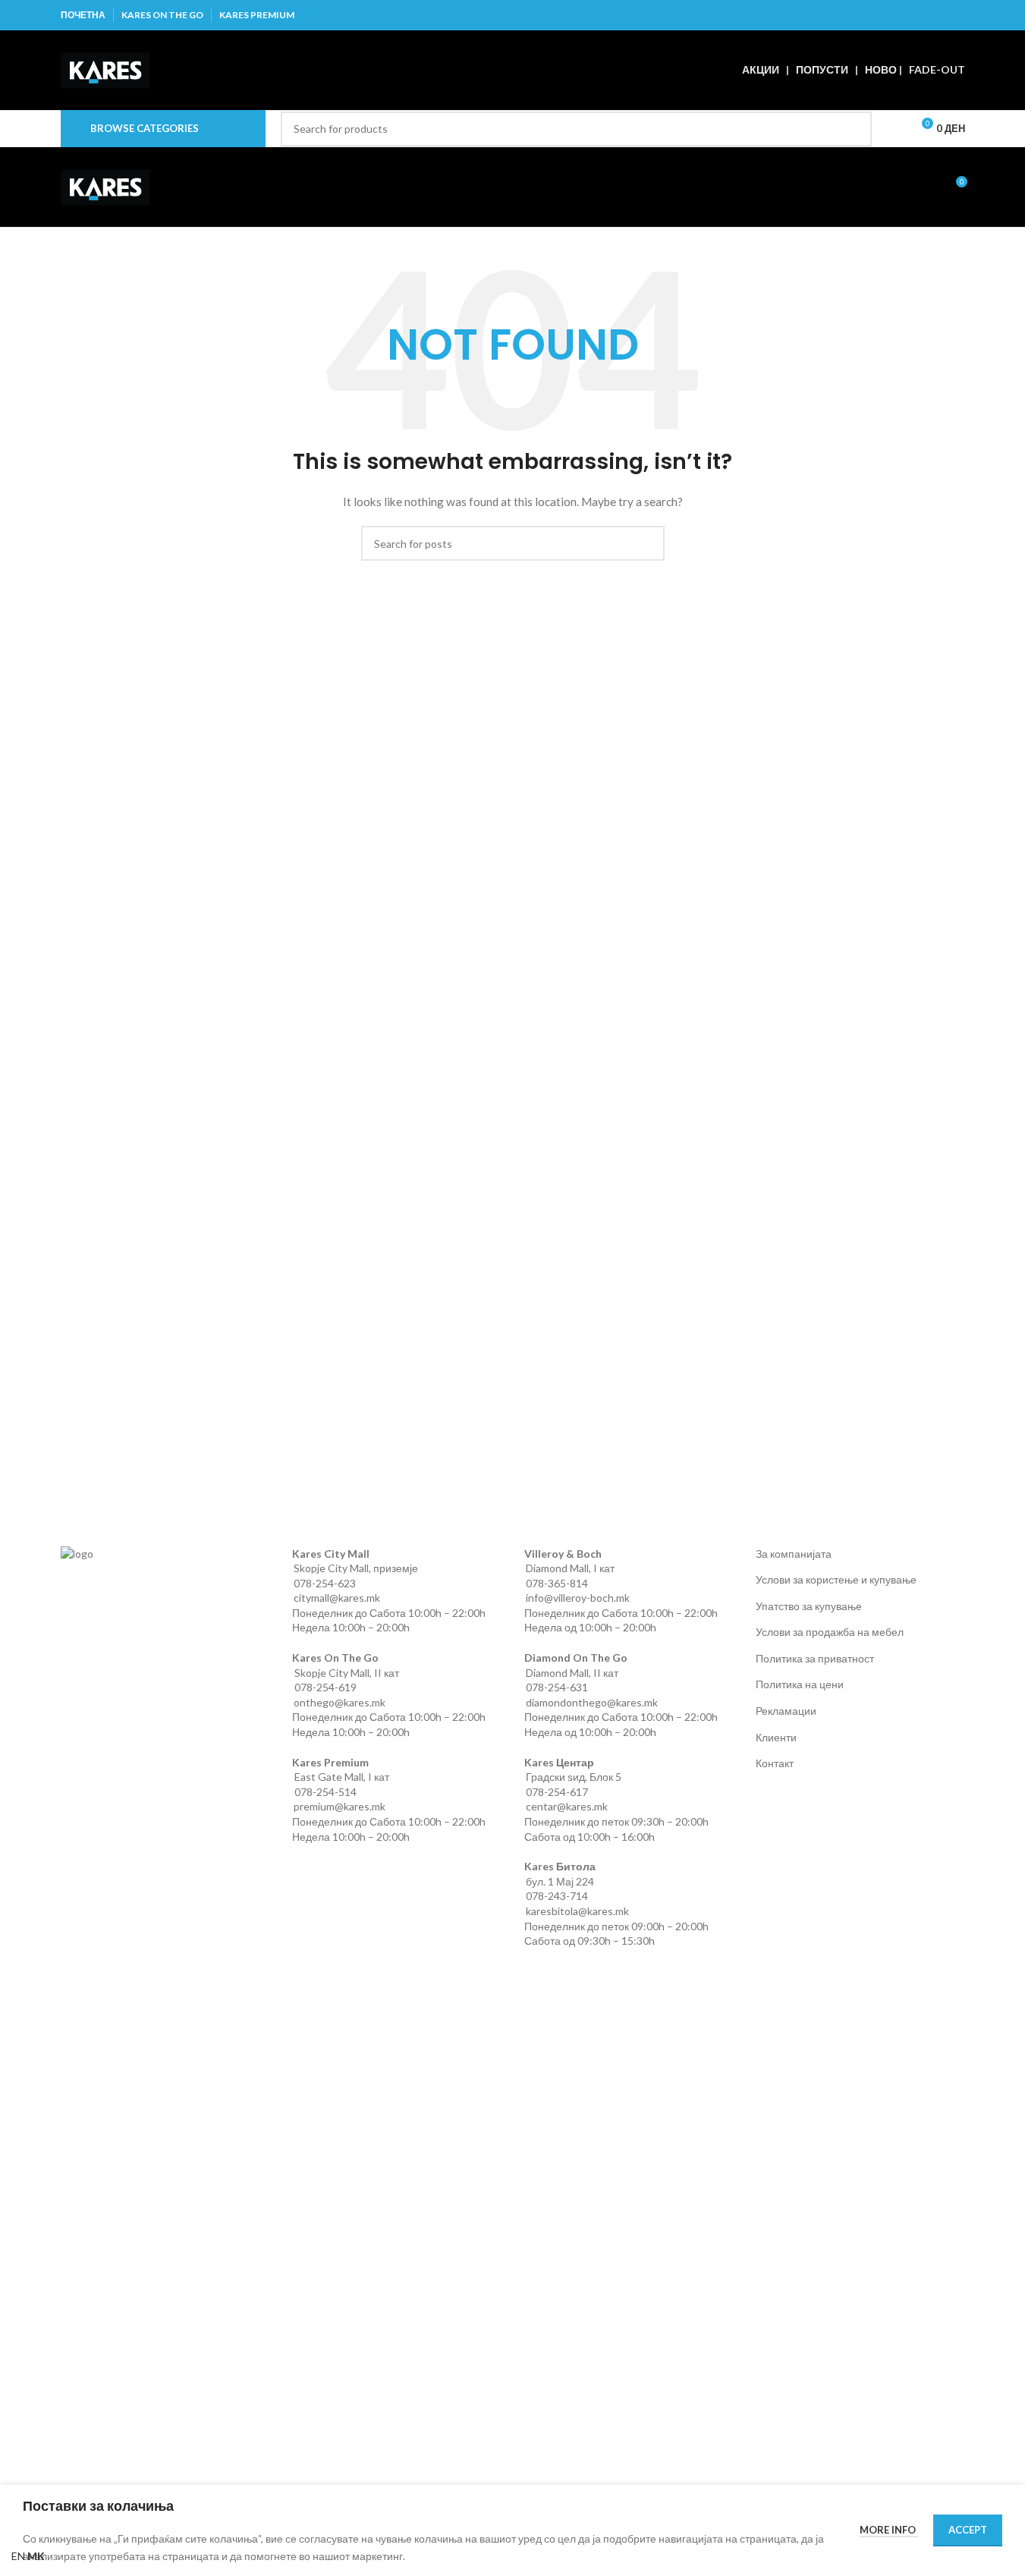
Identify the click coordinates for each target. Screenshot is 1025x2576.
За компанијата (794, 1554)
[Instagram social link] (917, 15)
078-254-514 (325, 1792)
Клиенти (776, 1737)
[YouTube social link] (936, 15)
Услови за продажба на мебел (830, 1632)
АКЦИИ (761, 69)
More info (889, 2530)
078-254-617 (557, 1792)
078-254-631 (557, 1687)
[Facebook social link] (878, 15)
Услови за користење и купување (836, 1579)
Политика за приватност (815, 1658)
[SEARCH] (854, 129)
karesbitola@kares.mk (577, 1911)
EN (18, 2556)
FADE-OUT (937, 69)
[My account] (893, 129)
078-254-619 (325, 1687)
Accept (968, 2530)
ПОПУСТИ (822, 69)
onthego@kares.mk (340, 1702)
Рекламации (786, 1711)
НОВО (881, 69)
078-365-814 (557, 1583)
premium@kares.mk (340, 1806)
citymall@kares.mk (337, 1598)
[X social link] (897, 15)
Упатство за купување (809, 1606)
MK (36, 2556)
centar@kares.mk (567, 1806)
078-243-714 (557, 1896)
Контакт (775, 1763)
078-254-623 (325, 1583)
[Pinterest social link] (955, 15)
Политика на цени (800, 1684)
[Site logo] (105, 69)
